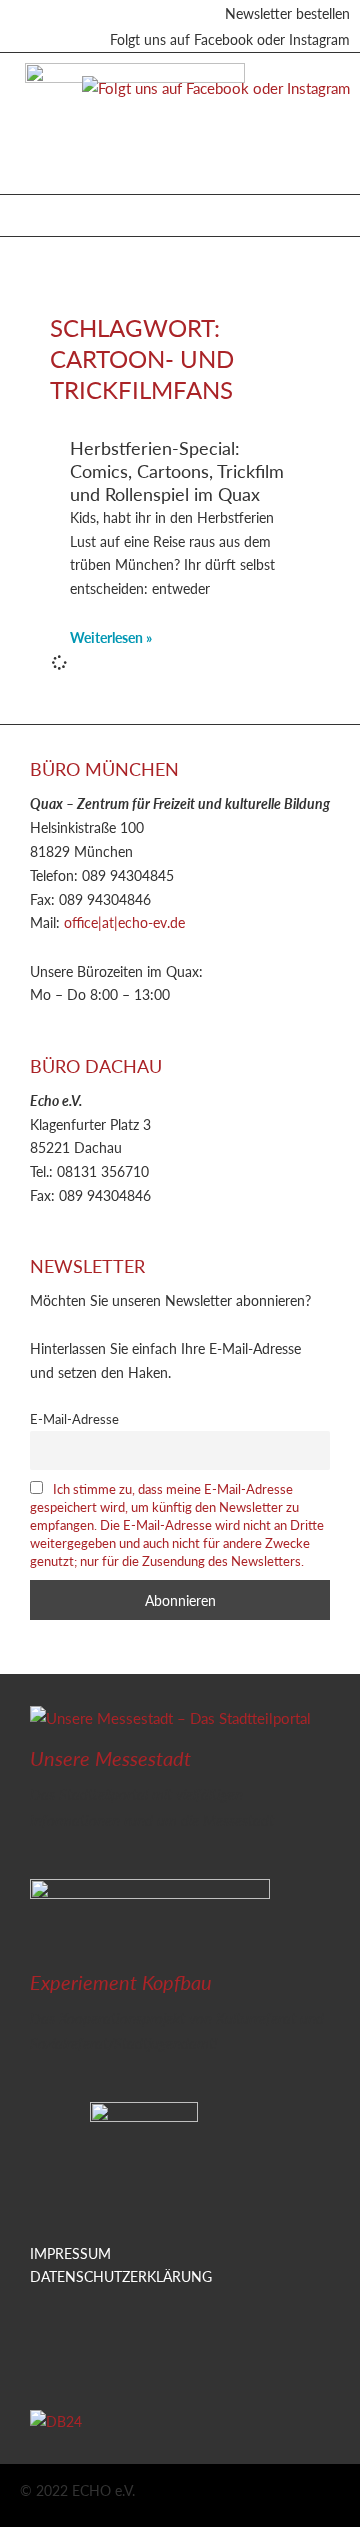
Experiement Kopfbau (121, 1982)
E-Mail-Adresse (74, 1419)
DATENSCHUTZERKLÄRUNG (121, 2276)
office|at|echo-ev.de (124, 922)
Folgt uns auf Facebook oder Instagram (230, 39)
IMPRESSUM (70, 2253)
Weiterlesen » (111, 637)
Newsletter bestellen (287, 13)
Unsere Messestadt (110, 1758)
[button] (30, 210)
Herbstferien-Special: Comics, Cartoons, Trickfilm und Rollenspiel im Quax (177, 471)
